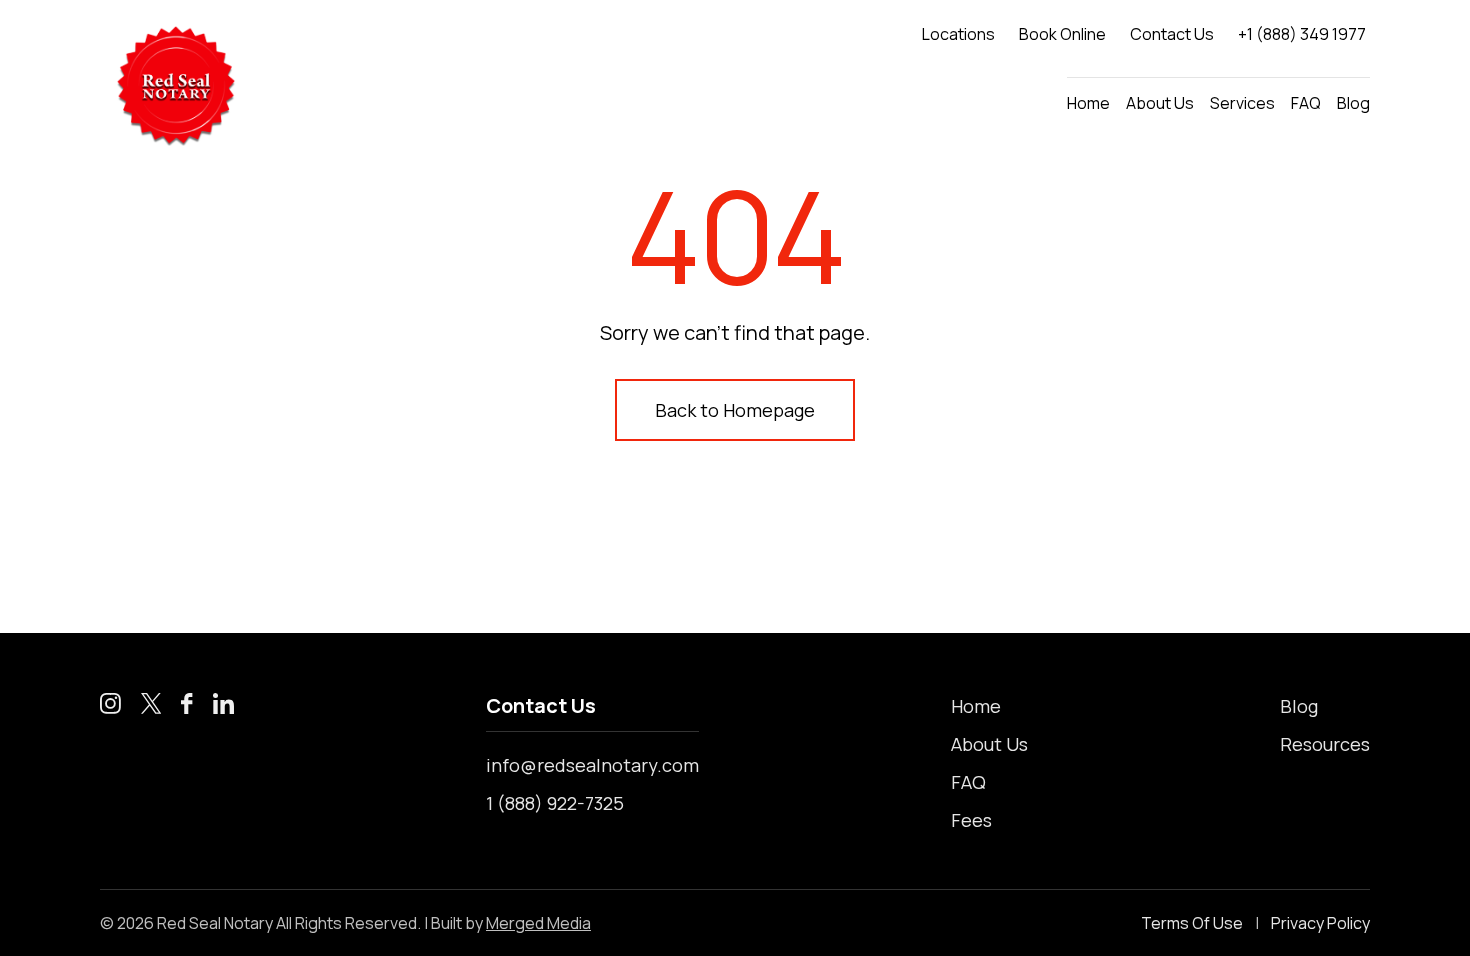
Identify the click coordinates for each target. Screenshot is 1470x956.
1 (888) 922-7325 (555, 803)
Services (1242, 103)
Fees (971, 820)
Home (1088, 103)
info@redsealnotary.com (592, 765)
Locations (958, 34)
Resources (1325, 744)
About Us (1160, 103)
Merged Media (538, 923)
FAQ (1306, 103)
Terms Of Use (1192, 923)
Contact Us (1172, 34)
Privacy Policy (1320, 923)
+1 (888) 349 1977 (1302, 34)
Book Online (1062, 34)
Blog (1353, 103)
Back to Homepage (735, 410)
